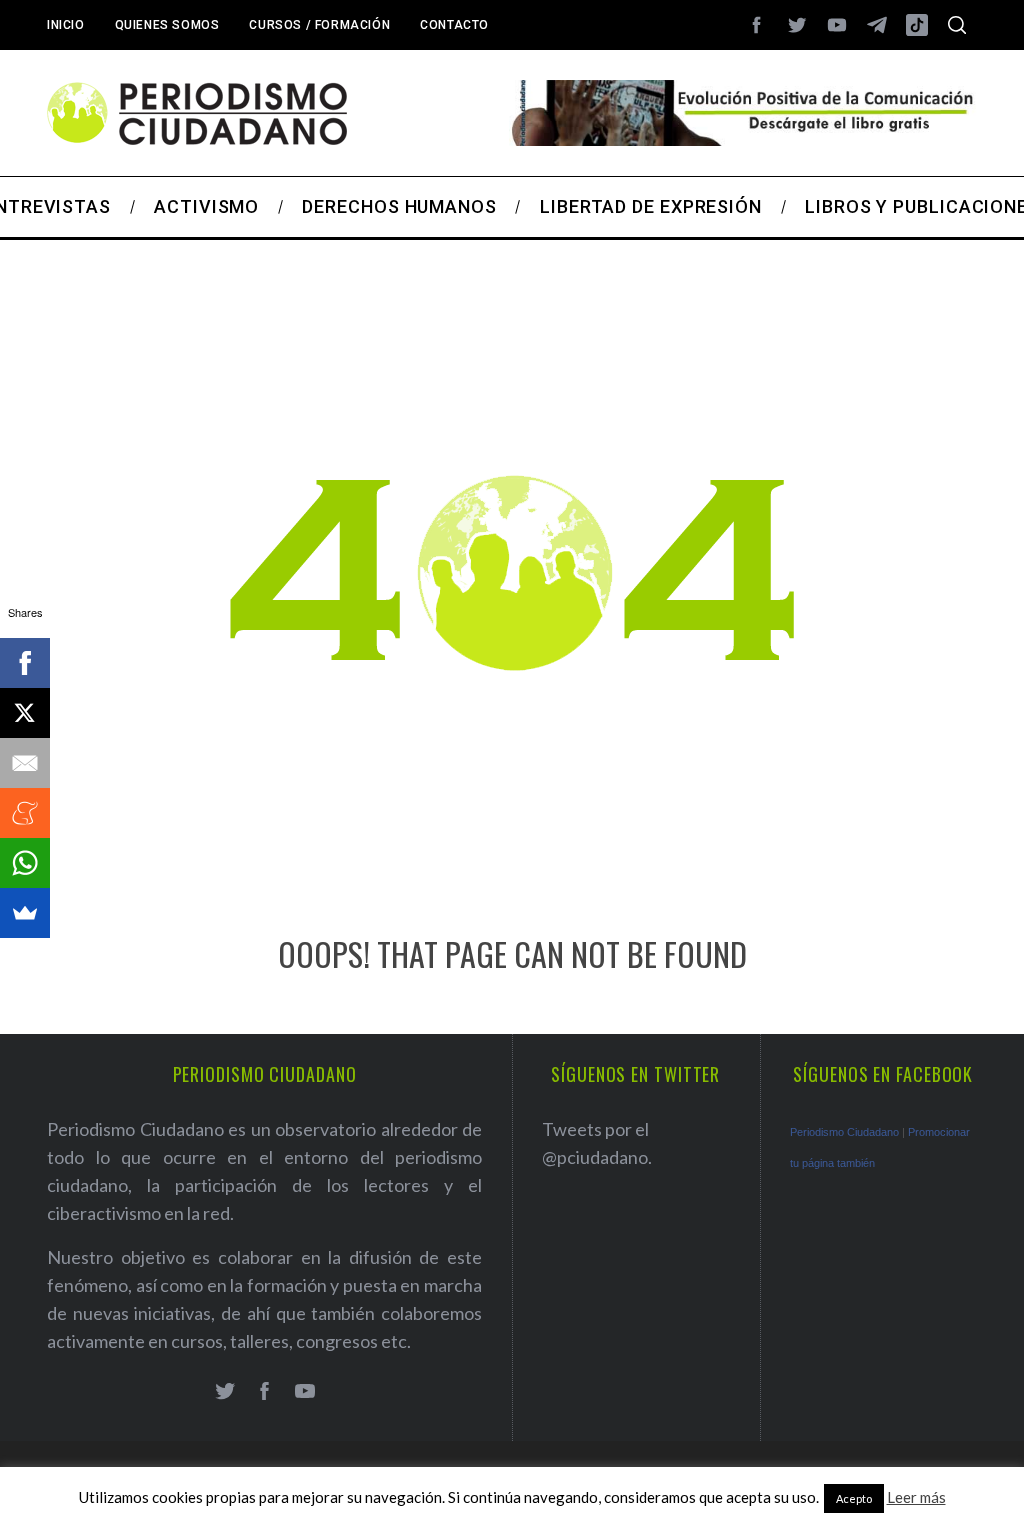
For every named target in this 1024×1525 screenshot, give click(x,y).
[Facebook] (25, 663)
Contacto (454, 25)
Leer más (916, 1497)
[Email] (25, 763)
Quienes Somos (167, 25)
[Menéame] (25, 813)
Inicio (66, 25)
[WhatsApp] (25, 863)
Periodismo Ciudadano (844, 1132)
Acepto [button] (854, 1498)
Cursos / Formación (319, 25)
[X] (25, 713)
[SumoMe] (25, 913)
